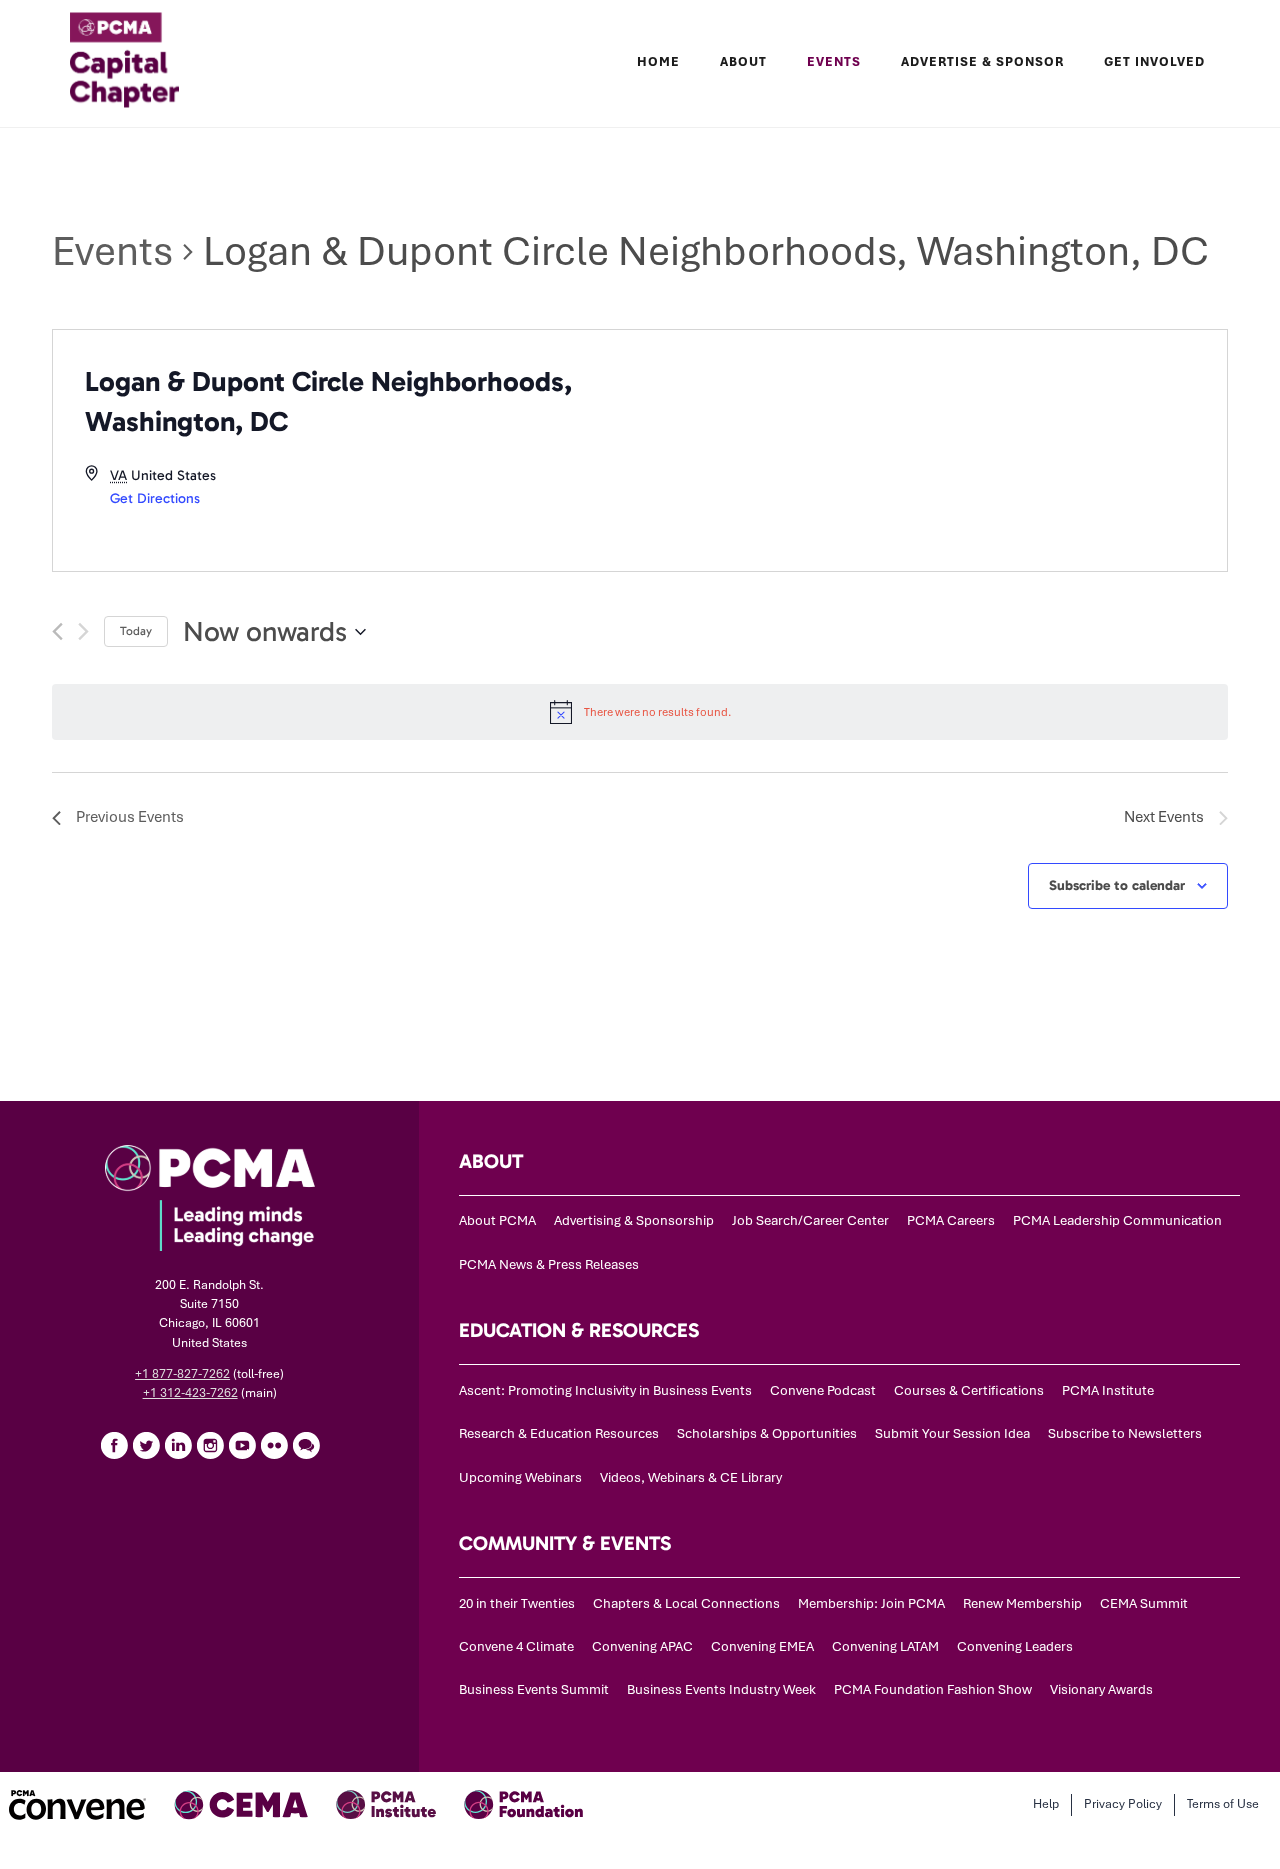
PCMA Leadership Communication (1117, 1220)
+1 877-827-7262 (182, 1374)
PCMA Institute (1108, 1390)
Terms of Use (1223, 1804)
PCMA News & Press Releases (549, 1264)
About (743, 62)
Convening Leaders (1015, 1646)
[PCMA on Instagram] (210, 1445)
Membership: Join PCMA (871, 1603)
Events (112, 251)
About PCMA (497, 1220)
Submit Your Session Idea (952, 1433)
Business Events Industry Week (721, 1689)
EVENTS (834, 62)
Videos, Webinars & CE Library (691, 1477)
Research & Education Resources (559, 1433)
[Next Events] (83, 631)
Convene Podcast (823, 1390)
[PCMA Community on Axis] (306, 1445)
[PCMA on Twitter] (146, 1445)
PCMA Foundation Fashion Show (933, 1689)
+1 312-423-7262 (190, 1393)
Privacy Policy (1123, 1804)
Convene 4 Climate (516, 1646)
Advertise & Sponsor (982, 62)
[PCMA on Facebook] (114, 1445)
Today (136, 631)
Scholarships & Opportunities (767, 1433)
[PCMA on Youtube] (242, 1445)
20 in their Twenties (517, 1603)
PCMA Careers (951, 1220)
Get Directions (155, 498)
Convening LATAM (885, 1646)
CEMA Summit (1144, 1603)
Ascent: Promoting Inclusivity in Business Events (605, 1390)
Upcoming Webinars (520, 1477)
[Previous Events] (57, 631)
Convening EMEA (762, 1646)
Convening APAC (642, 1646)
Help (1046, 1804)
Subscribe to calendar (1117, 885)
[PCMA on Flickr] (274, 1445)
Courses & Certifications (969, 1390)
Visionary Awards (1101, 1689)
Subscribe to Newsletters (1125, 1433)
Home (658, 62)
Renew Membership (1022, 1603)
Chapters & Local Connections (686, 1603)
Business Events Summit (534, 1689)
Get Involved (1154, 62)
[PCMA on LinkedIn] (178, 1445)
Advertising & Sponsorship (634, 1220)
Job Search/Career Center (810, 1220)
